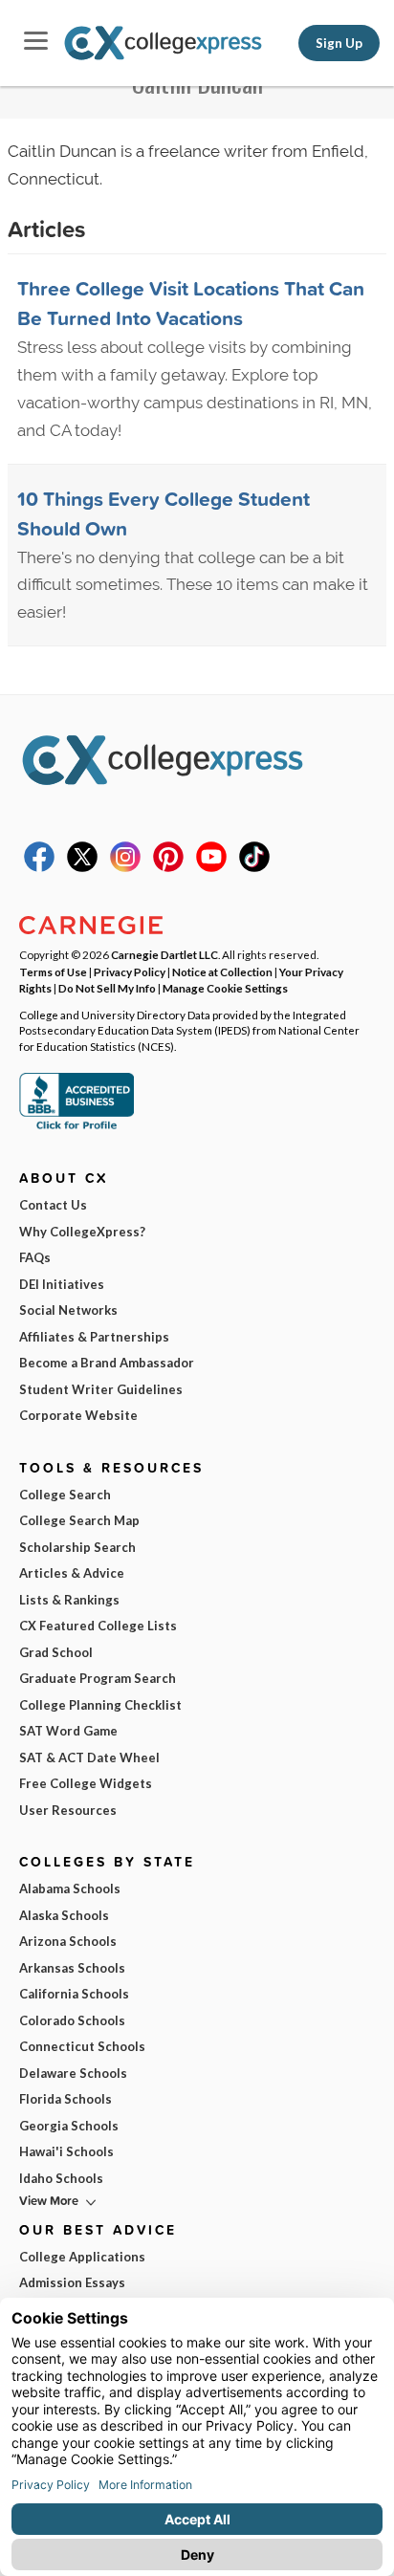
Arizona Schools (68, 1941)
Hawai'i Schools (66, 2151)
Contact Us (53, 1205)
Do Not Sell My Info (107, 988)
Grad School (56, 1652)
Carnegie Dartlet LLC (164, 954)
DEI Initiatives (62, 1284)
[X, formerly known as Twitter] (82, 867)
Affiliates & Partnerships (94, 1337)
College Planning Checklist (100, 1705)
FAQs (35, 1257)
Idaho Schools (61, 2178)
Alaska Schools (64, 1915)
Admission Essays (72, 2282)
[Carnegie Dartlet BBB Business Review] (77, 1127)
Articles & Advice (72, 1573)
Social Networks (68, 1310)
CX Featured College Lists (98, 1626)
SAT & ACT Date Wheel (89, 1757)
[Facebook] (39, 867)
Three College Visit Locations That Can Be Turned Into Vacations (191, 303)
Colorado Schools (72, 2020)
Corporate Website (78, 1415)
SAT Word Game (68, 1731)
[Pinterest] (168, 867)
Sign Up (339, 43)
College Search (65, 1495)
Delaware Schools (73, 2073)
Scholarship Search (77, 1547)
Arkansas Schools (72, 1968)
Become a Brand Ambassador (107, 1363)
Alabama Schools (70, 1888)
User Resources (68, 1810)
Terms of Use (53, 971)
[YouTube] (211, 867)
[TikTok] (254, 867)
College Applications (82, 2257)
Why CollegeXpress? (82, 1232)
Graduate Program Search (98, 1678)
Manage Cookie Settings (225, 988)
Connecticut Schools (82, 2046)
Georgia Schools (69, 2126)
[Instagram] (125, 867)
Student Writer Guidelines (101, 1389)
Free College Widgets (86, 1783)
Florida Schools (66, 2099)
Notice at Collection (222, 971)
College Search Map (79, 1520)
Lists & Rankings (69, 1600)
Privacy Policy (130, 971)
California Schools (74, 1994)
